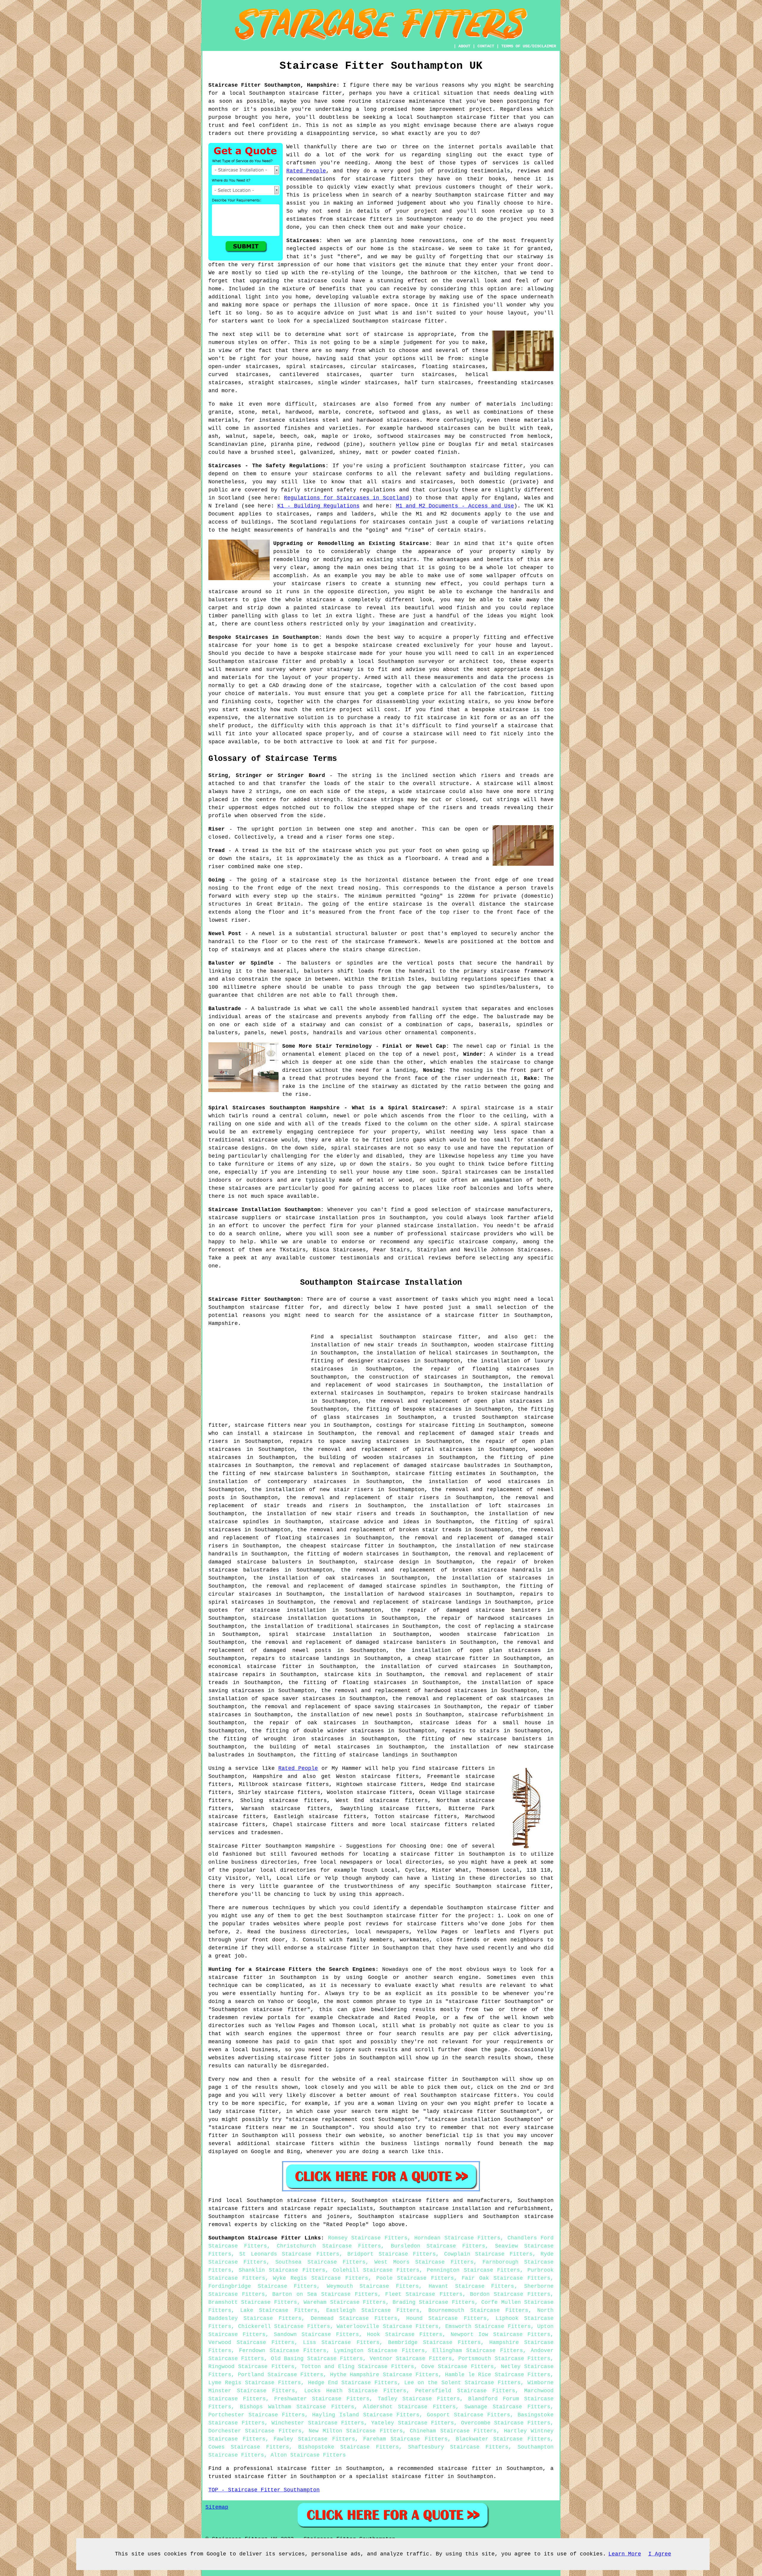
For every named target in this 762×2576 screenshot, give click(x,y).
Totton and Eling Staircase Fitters (358, 2367)
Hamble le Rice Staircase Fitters (498, 2375)
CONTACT (486, 46)
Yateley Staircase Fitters (413, 2423)
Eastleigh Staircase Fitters (373, 2310)
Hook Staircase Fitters (405, 2334)
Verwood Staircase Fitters (251, 2343)
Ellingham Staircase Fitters (478, 2351)
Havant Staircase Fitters (471, 2286)
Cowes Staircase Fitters (249, 2447)
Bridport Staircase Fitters (392, 2254)
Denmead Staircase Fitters (354, 2318)
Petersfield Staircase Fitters (465, 2391)
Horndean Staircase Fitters (457, 2238)
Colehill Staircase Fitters (376, 2270)
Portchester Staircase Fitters (257, 2415)
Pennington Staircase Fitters (473, 2270)
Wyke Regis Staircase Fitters (321, 2278)
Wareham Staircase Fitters (345, 2302)
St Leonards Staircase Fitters (289, 2254)
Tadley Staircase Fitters (419, 2399)
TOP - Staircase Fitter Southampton (264, 2490)
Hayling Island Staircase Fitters (366, 2415)
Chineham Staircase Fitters (453, 2431)
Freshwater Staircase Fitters (322, 2399)
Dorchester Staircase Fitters (255, 2431)
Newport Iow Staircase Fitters (501, 2334)
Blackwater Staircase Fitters (503, 2439)
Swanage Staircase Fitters (507, 2407)
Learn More (625, 2554)
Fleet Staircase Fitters (424, 2294)
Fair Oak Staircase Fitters (506, 2278)
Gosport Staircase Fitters (469, 2415)
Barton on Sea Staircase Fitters (325, 2294)
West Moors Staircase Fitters (424, 2262)
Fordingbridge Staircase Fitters (263, 2286)
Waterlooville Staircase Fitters (388, 2326)
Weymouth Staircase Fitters (373, 2286)
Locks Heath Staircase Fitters (355, 2391)
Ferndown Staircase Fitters (283, 2351)
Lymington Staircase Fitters (379, 2351)
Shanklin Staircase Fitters (282, 2270)
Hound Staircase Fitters (446, 2318)
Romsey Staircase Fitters (368, 2238)
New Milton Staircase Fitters (356, 2431)
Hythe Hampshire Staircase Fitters (384, 2375)
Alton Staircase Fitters (308, 2455)
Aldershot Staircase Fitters (409, 2407)
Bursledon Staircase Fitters (438, 2246)
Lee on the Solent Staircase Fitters (462, 2383)
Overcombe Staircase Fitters (506, 2423)
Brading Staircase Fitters (434, 2302)
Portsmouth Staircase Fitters (504, 2359)
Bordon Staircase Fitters (510, 2294)
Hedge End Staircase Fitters (353, 2383)
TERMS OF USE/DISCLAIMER (529, 46)
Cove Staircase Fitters (458, 2367)
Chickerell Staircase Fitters (284, 2326)
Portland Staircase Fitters (281, 2375)
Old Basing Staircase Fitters (317, 2359)
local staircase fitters (429, 1825)
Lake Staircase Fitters (279, 2310)
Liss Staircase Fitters (341, 2343)
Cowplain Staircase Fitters (488, 2254)
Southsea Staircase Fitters (320, 2262)
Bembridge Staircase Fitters (434, 2343)
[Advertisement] (258, 1375)
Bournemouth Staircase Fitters (478, 2310)
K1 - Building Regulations (318, 506)
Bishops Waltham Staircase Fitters (297, 2407)
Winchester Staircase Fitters (318, 2423)
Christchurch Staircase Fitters (329, 2246)
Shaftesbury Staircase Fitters (458, 2447)
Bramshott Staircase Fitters (253, 2302)
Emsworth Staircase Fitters (488, 2326)
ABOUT (464, 46)
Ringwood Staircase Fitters (251, 2367)
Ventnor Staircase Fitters (411, 2359)
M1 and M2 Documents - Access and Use (455, 506)
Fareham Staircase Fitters (406, 2439)
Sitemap (217, 2507)
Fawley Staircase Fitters (314, 2439)
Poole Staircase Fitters (415, 2278)
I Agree (660, 2554)
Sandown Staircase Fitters (316, 2334)
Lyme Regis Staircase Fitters (255, 2383)
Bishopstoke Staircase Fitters (348, 2447)
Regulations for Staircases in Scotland (346, 498)
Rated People (306, 171)
